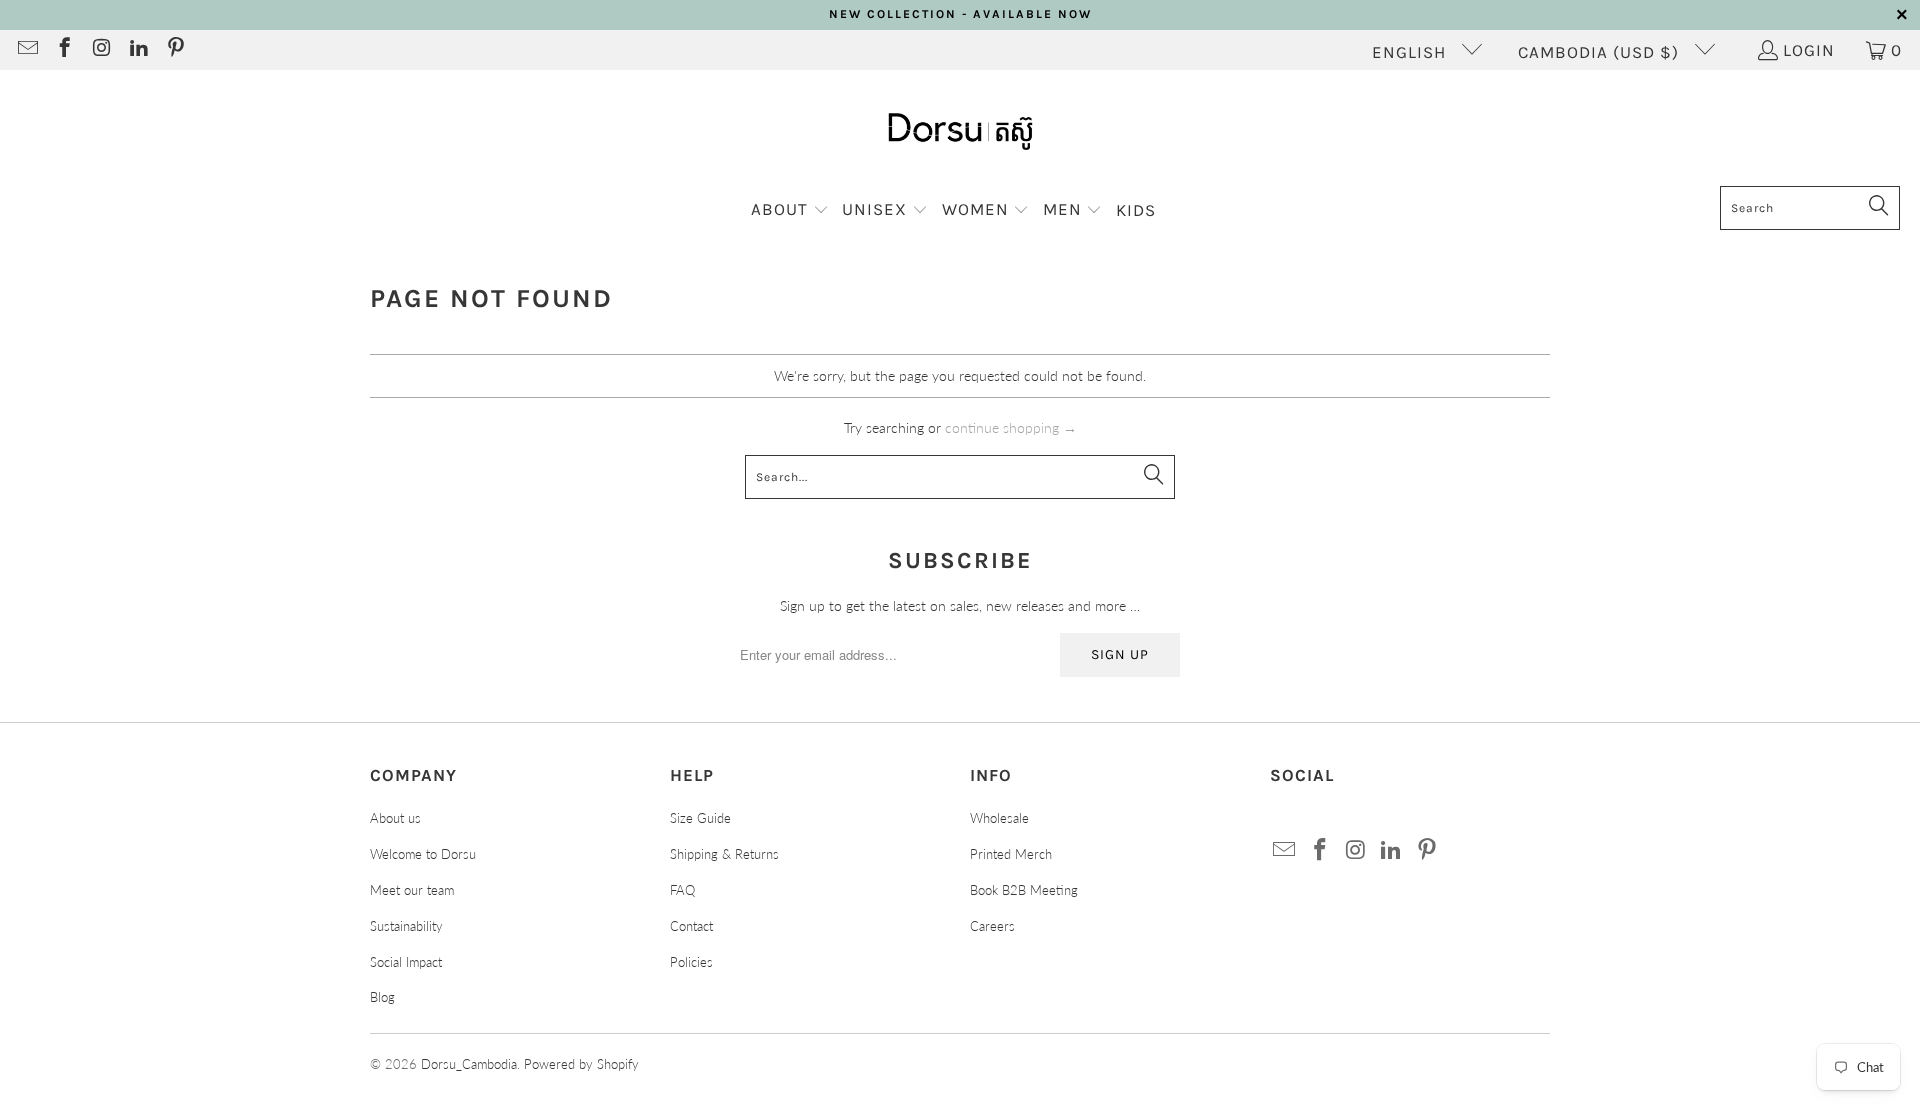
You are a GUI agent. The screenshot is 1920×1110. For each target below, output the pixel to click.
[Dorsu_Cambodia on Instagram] (100, 50)
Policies (691, 962)
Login (1809, 50)
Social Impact (406, 962)
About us (395, 818)
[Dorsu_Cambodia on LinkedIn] (137, 50)
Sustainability (406, 926)
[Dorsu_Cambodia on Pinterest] (174, 50)
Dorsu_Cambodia (469, 1064)
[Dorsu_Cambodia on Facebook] (63, 50)
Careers (992, 926)
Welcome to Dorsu (423, 854)
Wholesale (999, 818)
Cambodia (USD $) (1601, 52)
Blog (382, 997)
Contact (691, 926)
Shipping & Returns (724, 854)
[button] (790, 210)
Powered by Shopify (581, 1064)
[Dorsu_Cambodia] (960, 133)
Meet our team (412, 890)
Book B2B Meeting (1024, 890)
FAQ (682, 890)
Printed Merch (1011, 854)
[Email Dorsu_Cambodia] (26, 50)
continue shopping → (1011, 427)
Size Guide (700, 818)
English (1411, 52)
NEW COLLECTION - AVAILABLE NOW (960, 14)
